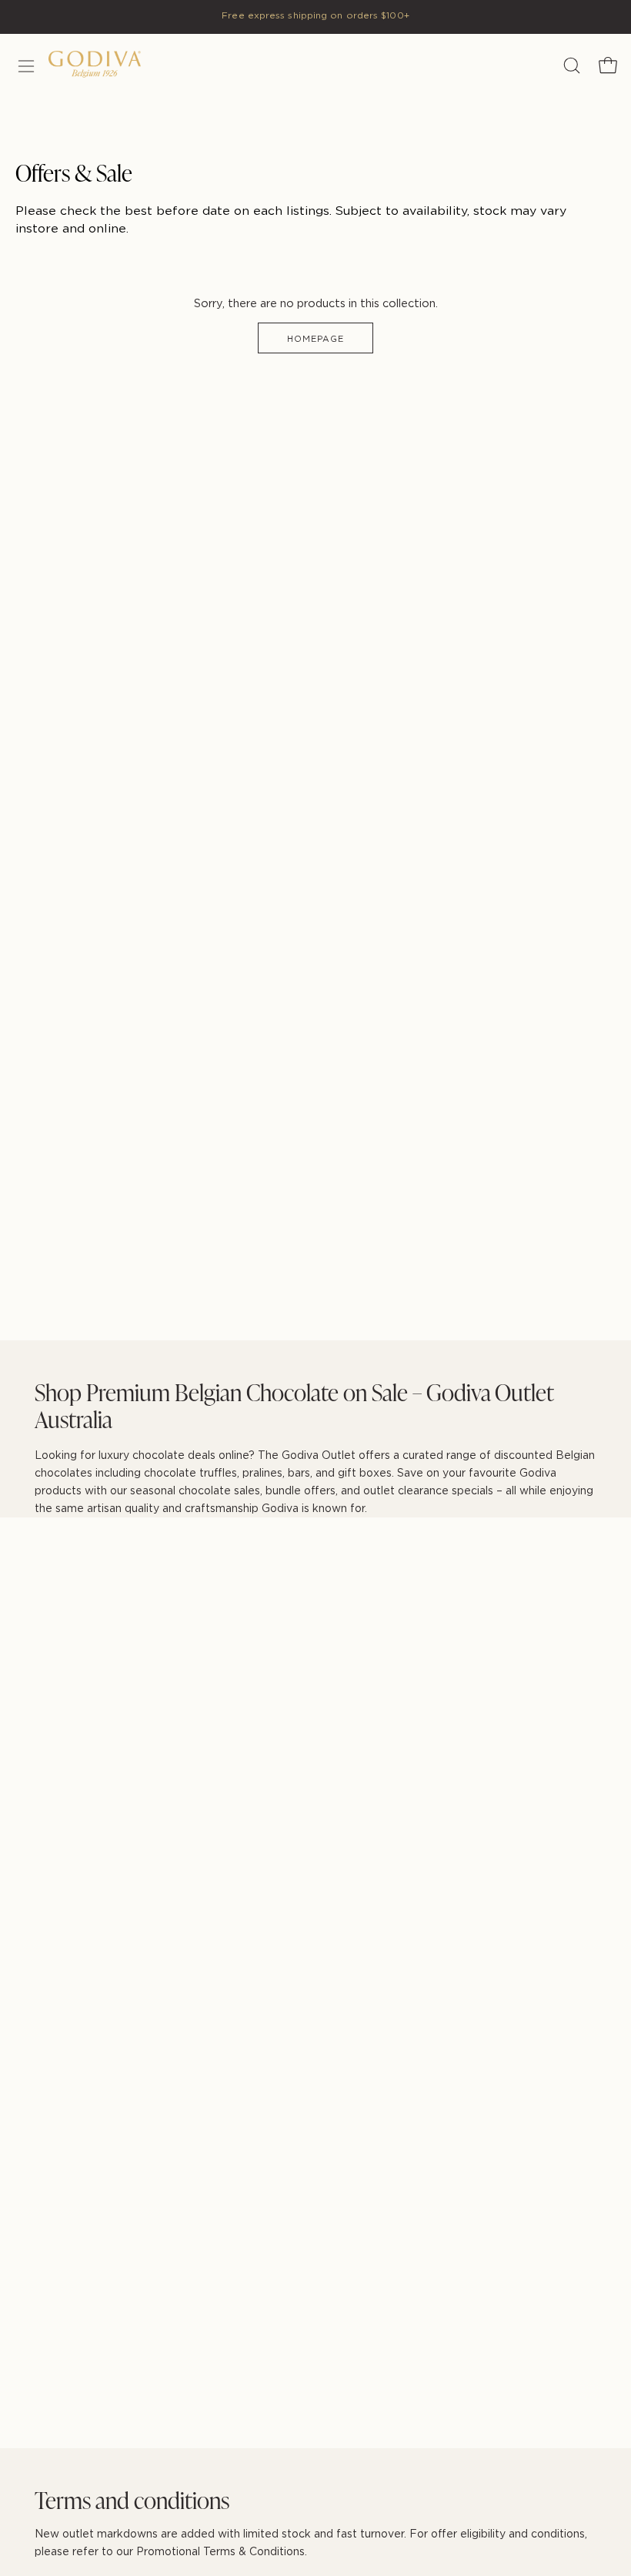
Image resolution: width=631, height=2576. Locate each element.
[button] (570, 65)
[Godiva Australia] (118, 67)
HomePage (316, 339)
